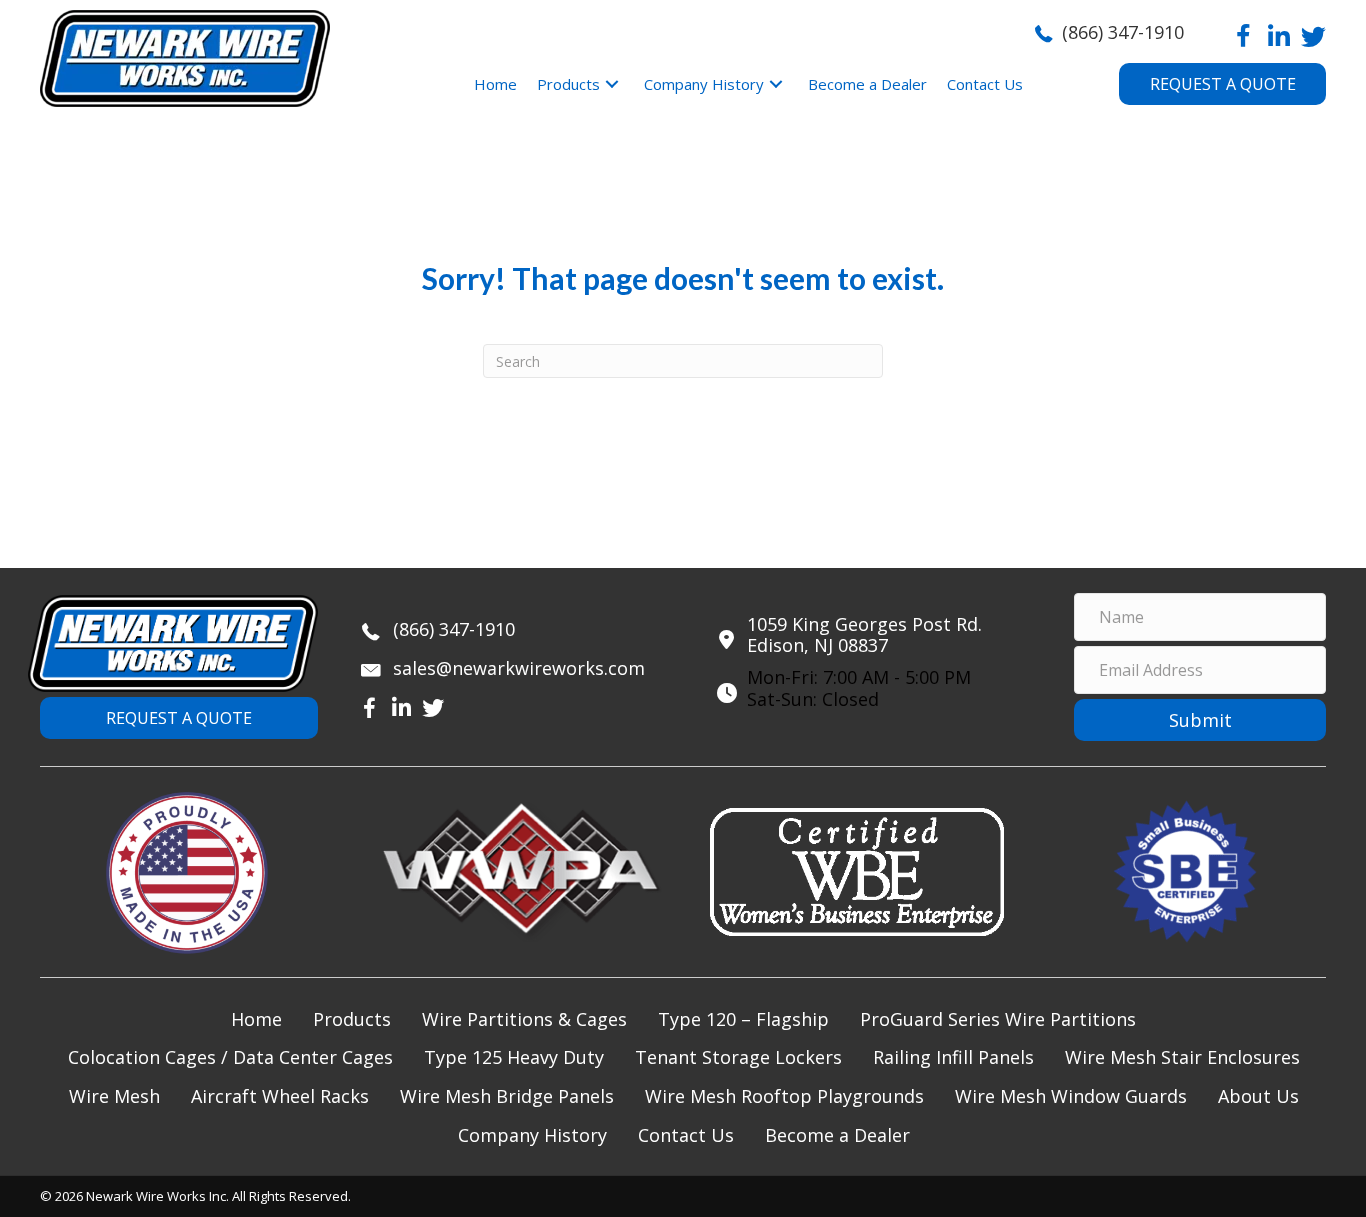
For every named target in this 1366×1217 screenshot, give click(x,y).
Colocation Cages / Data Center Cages (230, 1057)
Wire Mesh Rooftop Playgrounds (784, 1096)
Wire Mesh (114, 1096)
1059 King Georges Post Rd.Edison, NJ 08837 (864, 635)
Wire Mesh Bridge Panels (507, 1096)
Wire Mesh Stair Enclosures (1182, 1057)
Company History (532, 1135)
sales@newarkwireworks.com (519, 668)
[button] (1243, 36)
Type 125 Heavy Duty (514, 1057)
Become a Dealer (837, 1135)
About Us (1258, 1096)
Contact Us (686, 1135)
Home (256, 1019)
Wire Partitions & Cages (524, 1019)
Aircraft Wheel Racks (280, 1096)
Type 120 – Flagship (743, 1019)
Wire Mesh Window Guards (1071, 1096)
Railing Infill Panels (953, 1057)
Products (352, 1019)
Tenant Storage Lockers (738, 1057)
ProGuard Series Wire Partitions (998, 1019)
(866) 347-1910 (1123, 32)
